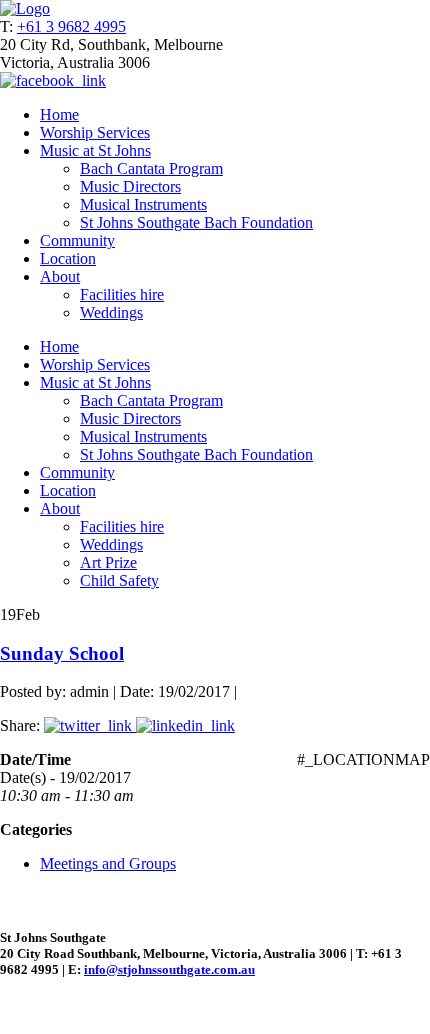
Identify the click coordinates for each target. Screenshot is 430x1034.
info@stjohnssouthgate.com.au (169, 969)
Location (68, 258)
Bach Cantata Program (151, 168)
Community (77, 240)
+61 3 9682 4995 (71, 26)
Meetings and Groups (108, 863)
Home (59, 114)
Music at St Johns (95, 150)
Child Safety (119, 580)
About (60, 276)
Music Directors (130, 186)
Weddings (111, 312)
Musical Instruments (143, 204)
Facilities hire (122, 294)
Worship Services (95, 132)
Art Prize (108, 562)
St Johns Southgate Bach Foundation (196, 222)
